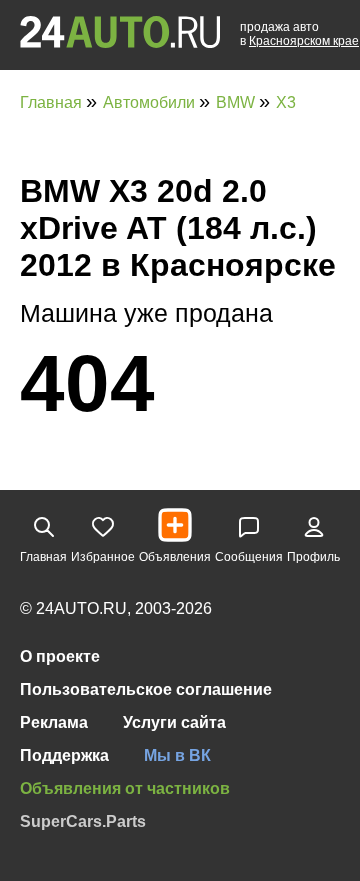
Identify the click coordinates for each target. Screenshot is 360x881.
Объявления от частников (125, 788)
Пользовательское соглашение (146, 689)
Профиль (313, 557)
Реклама (54, 722)
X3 (286, 102)
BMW (237, 102)
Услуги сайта (174, 722)
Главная (53, 102)
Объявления (175, 557)
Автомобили (151, 102)
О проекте (60, 656)
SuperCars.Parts (83, 821)
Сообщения (249, 557)
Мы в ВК (177, 755)
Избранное (103, 557)
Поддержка (64, 755)
